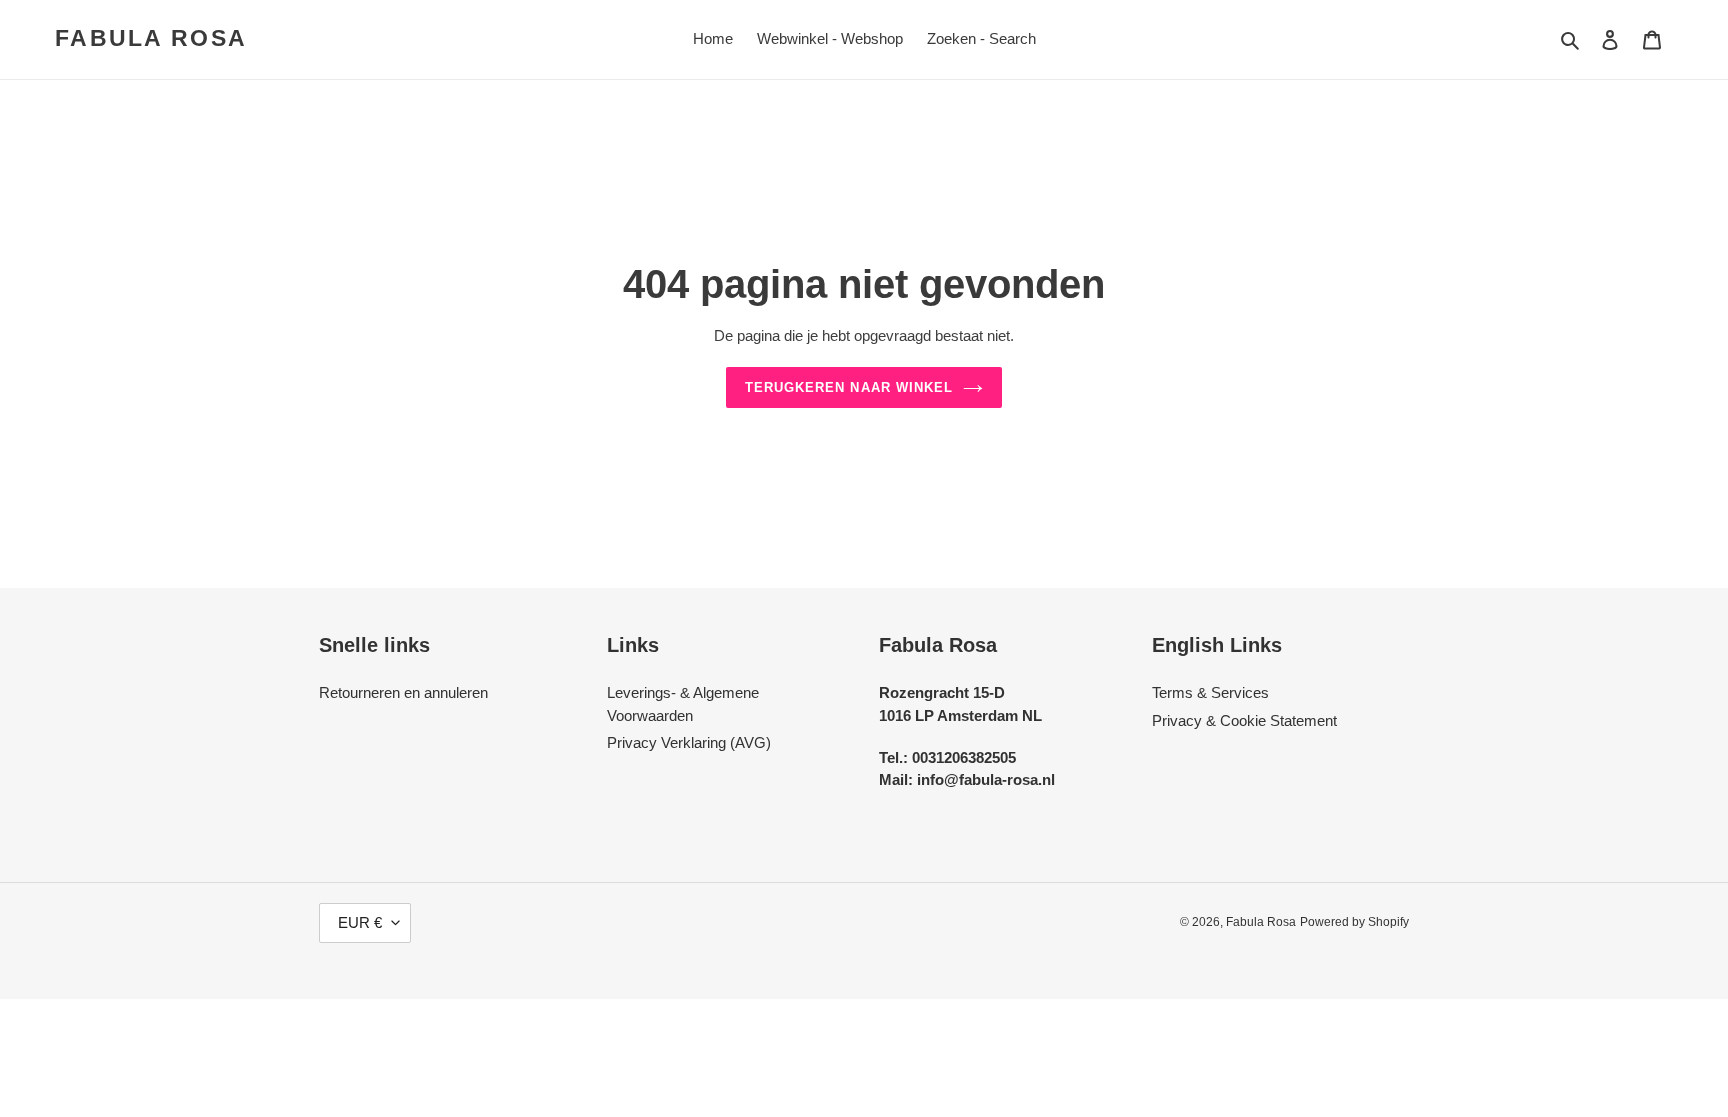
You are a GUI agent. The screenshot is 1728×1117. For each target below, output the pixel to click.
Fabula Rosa (151, 38)
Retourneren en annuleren (403, 692)
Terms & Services (1210, 692)
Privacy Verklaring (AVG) (689, 742)
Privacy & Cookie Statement (1244, 720)
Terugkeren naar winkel (849, 387)
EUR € (360, 922)
